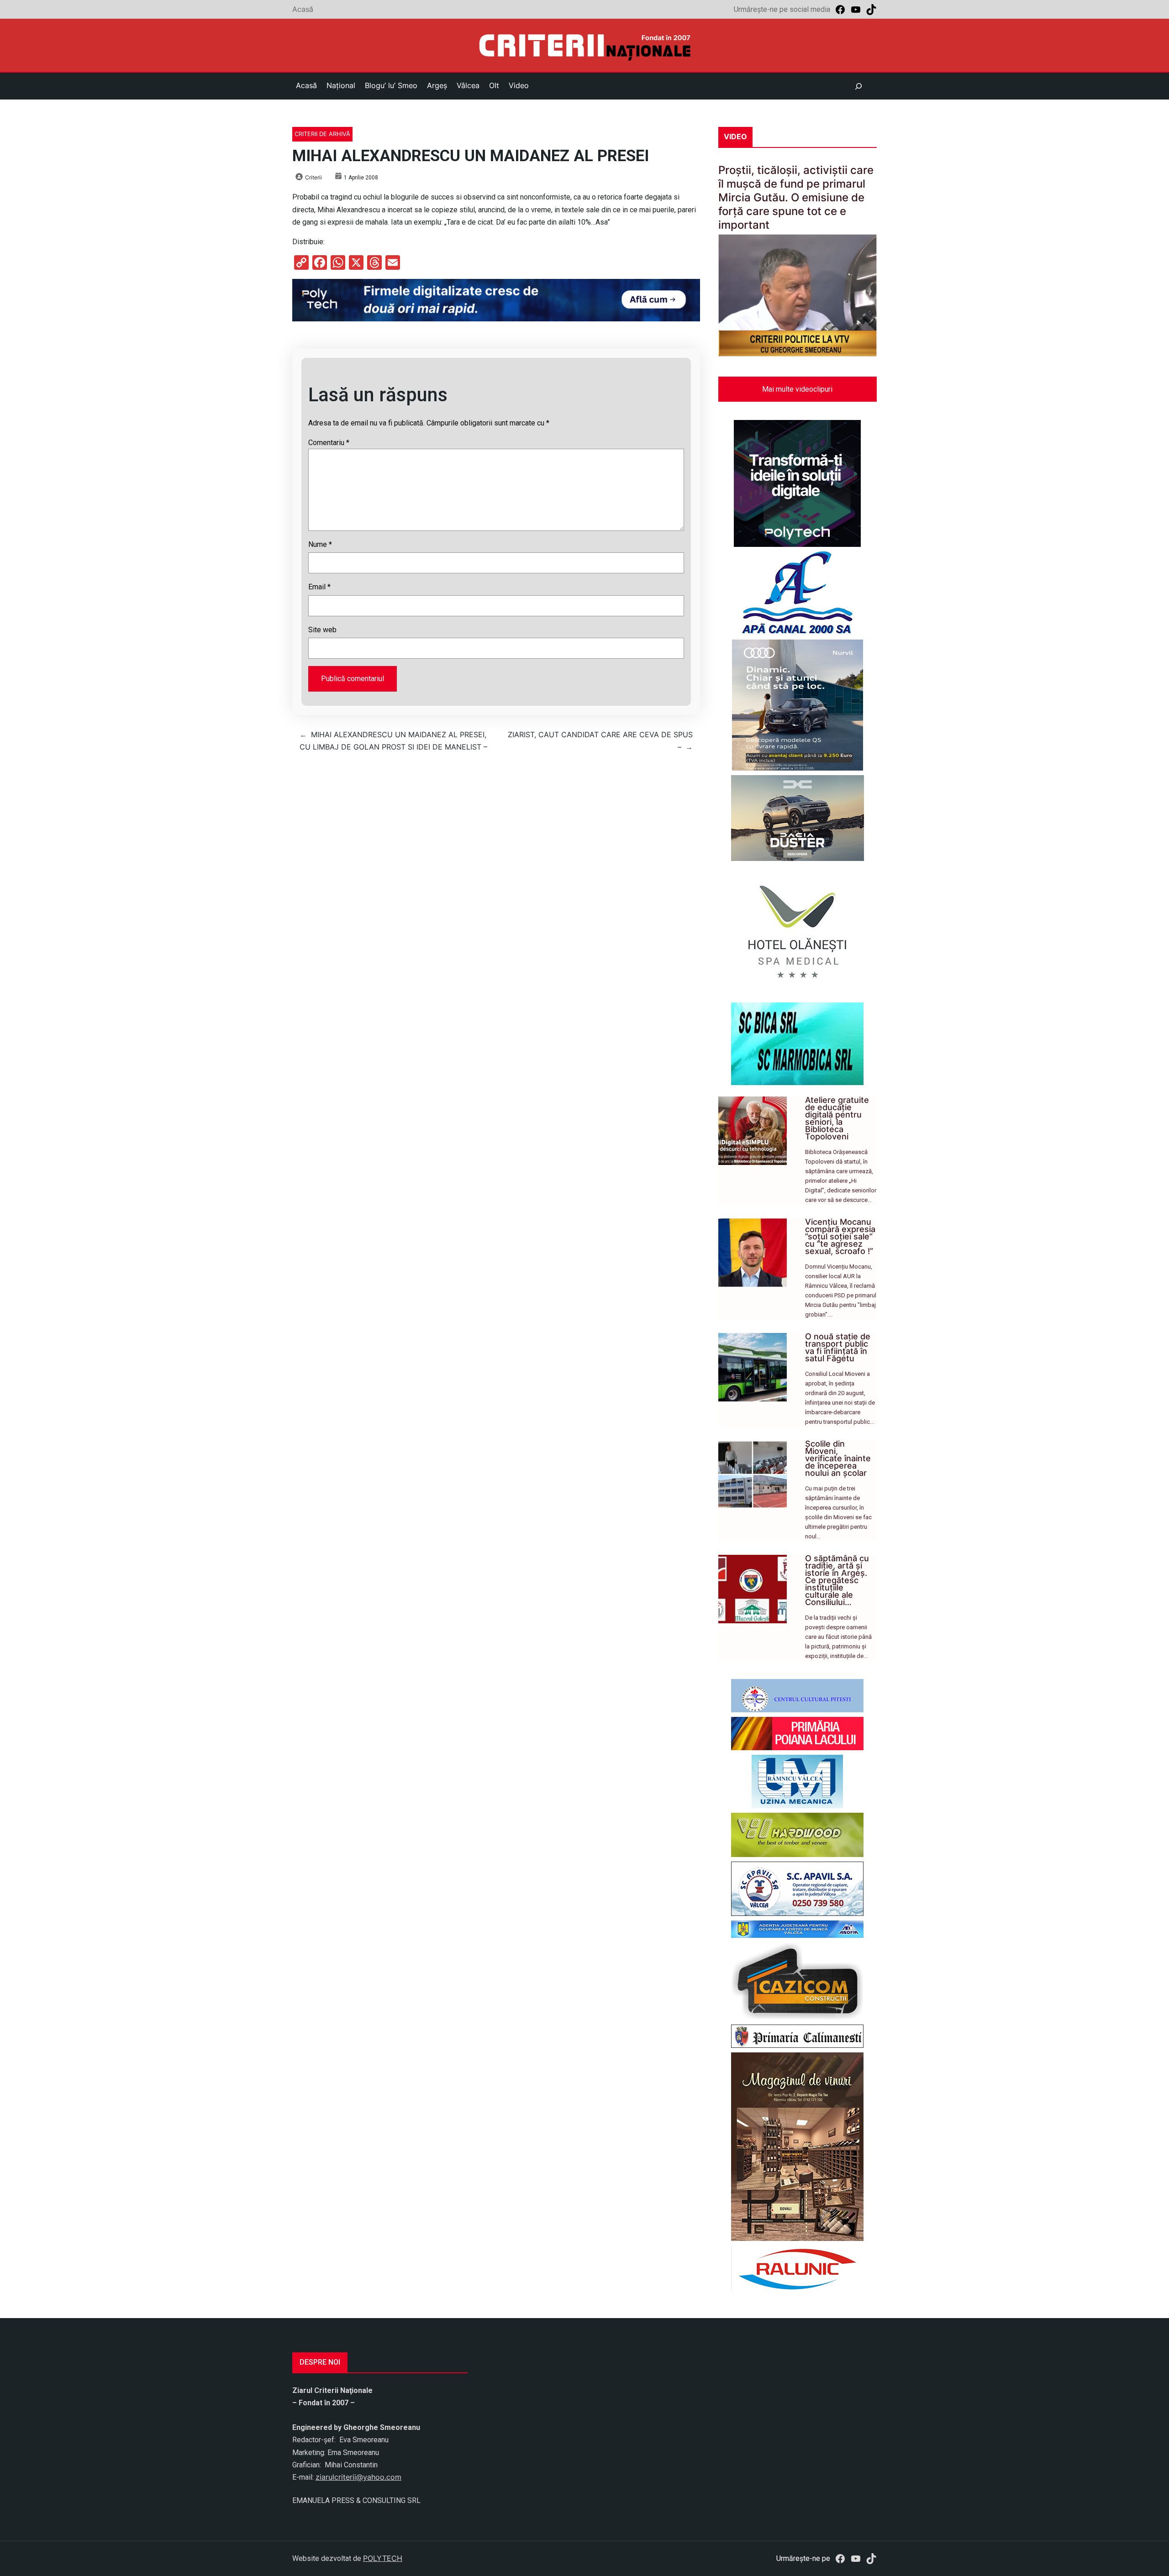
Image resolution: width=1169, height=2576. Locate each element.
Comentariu (329, 443)
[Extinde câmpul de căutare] (858, 86)
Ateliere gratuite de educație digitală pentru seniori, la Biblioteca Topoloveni (837, 1118)
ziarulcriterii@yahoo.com (358, 2477)
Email (319, 587)
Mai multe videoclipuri (797, 389)
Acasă (303, 9)
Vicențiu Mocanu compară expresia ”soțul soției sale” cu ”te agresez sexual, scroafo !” (840, 1236)
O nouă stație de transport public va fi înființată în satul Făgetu (838, 1347)
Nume (320, 544)
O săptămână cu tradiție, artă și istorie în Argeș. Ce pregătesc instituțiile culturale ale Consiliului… (837, 1580)
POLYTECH (383, 2558)
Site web (322, 630)
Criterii (313, 177)
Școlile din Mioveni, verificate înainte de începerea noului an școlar (838, 1458)
